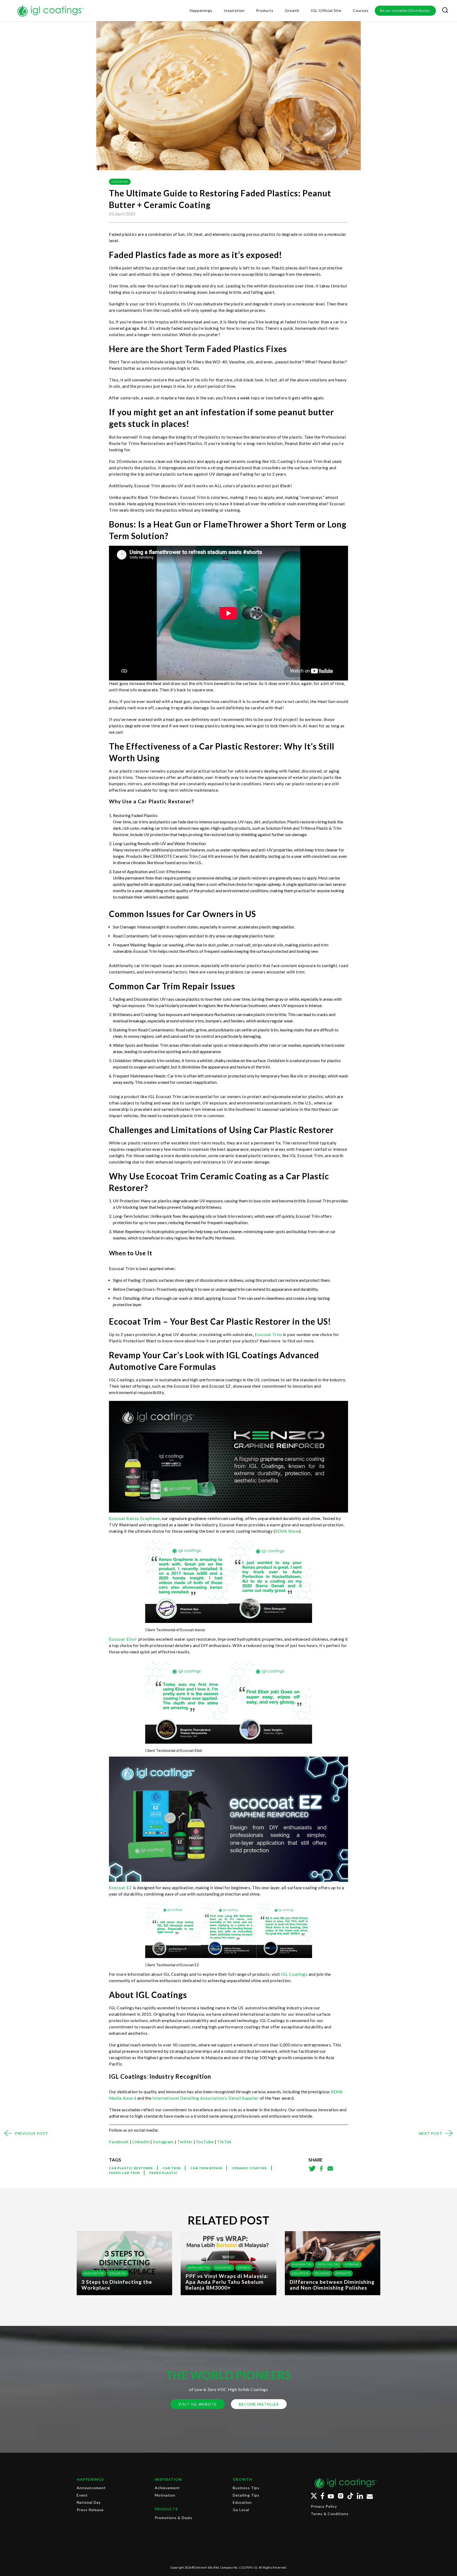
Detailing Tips (199, 2268)
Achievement (167, 2488)
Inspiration (168, 2479)
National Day (89, 2502)
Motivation (165, 2495)
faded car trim (124, 2173)
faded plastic (164, 2173)
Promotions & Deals (173, 2518)
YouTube (205, 2142)
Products (343, 2273)
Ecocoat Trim (268, 1334)
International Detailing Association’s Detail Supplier (205, 2098)
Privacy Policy (324, 2506)
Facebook (119, 2142)
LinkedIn (141, 2142)
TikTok (224, 2142)
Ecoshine (352, 2264)
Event (82, 2495)
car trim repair (206, 2168)
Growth (244, 2268)
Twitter (185, 2142)
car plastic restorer (131, 2168)
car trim (172, 2168)
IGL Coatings (294, 1974)
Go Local (241, 2510)
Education (120, 182)
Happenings (90, 2479)
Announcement (91, 2488)
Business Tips (94, 2273)
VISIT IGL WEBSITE (198, 2404)
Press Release (90, 2510)
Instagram (163, 2142)
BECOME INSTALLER (259, 2404)
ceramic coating (249, 2168)
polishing (322, 2273)
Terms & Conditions (330, 2514)
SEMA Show (287, 1531)
